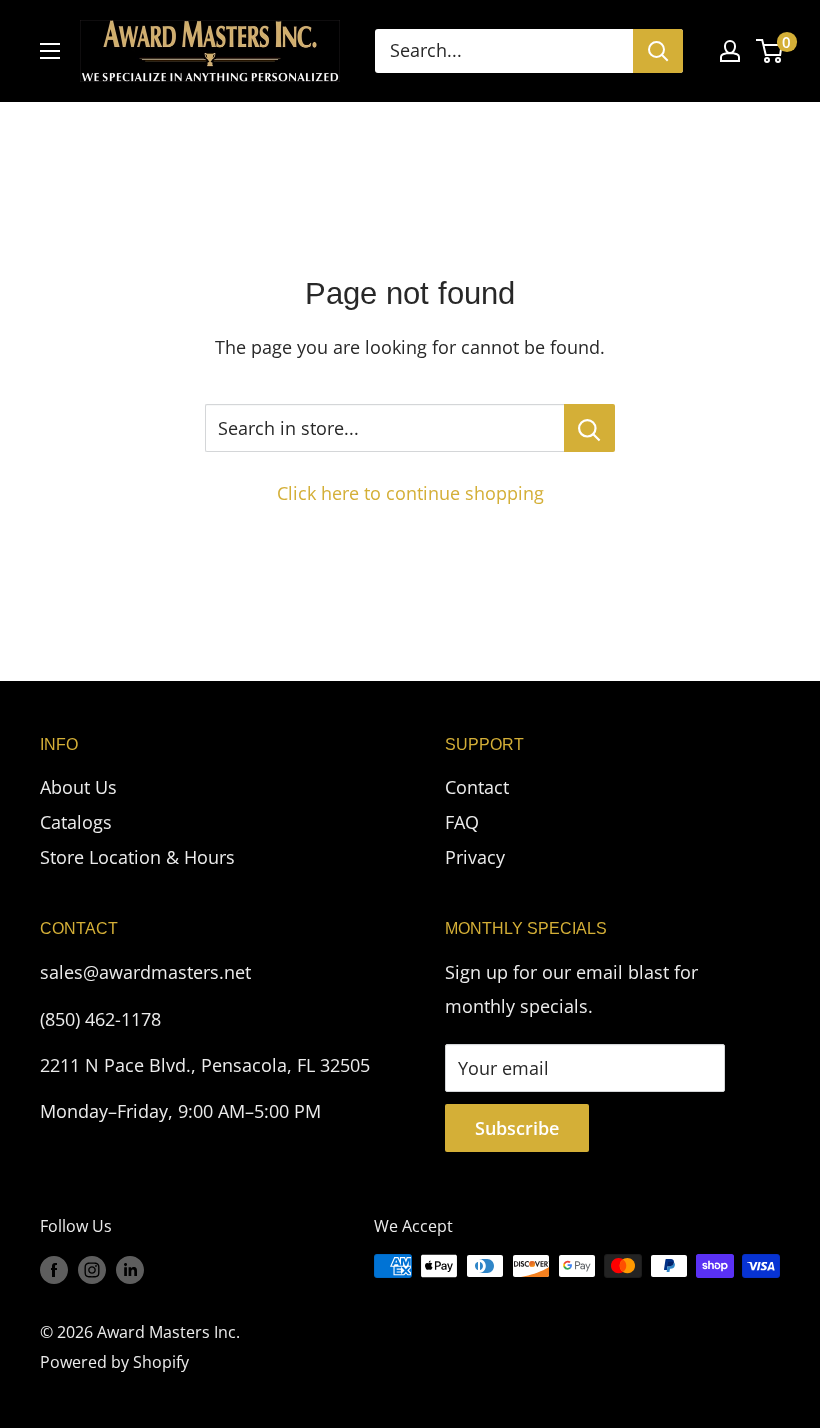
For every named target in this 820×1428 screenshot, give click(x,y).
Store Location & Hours (137, 857)
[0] (770, 51)
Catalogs (76, 822)
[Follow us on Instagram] (92, 1269)
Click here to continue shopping (410, 493)
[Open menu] (50, 51)
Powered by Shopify (114, 1362)
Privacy (475, 857)
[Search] (658, 51)
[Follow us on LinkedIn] (130, 1269)
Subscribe (517, 1128)
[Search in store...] (589, 428)
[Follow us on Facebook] (54, 1269)
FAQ (462, 822)
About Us (78, 787)
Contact (477, 787)
